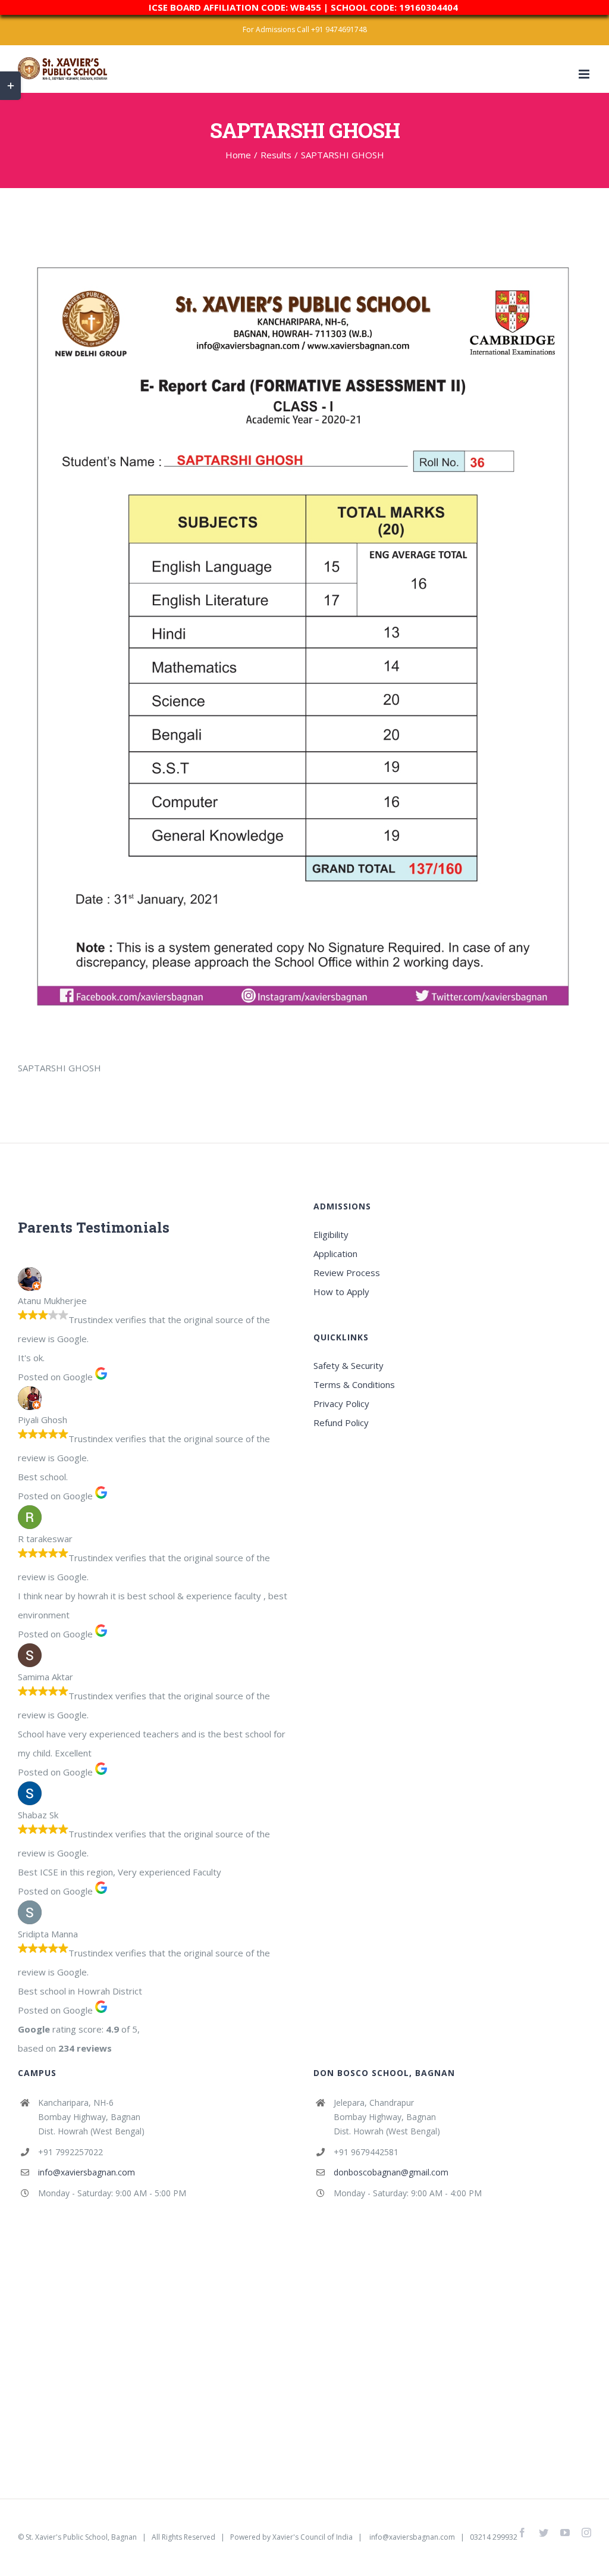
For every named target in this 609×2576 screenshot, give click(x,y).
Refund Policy (341, 1423)
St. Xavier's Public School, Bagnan (81, 2537)
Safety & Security (349, 1365)
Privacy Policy (341, 1403)
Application (335, 1253)
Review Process (347, 1273)
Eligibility (331, 1234)
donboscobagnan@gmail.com (391, 2172)
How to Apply (341, 1292)
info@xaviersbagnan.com (87, 2172)
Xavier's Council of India (313, 2537)
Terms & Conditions (354, 1384)
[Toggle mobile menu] (585, 74)
